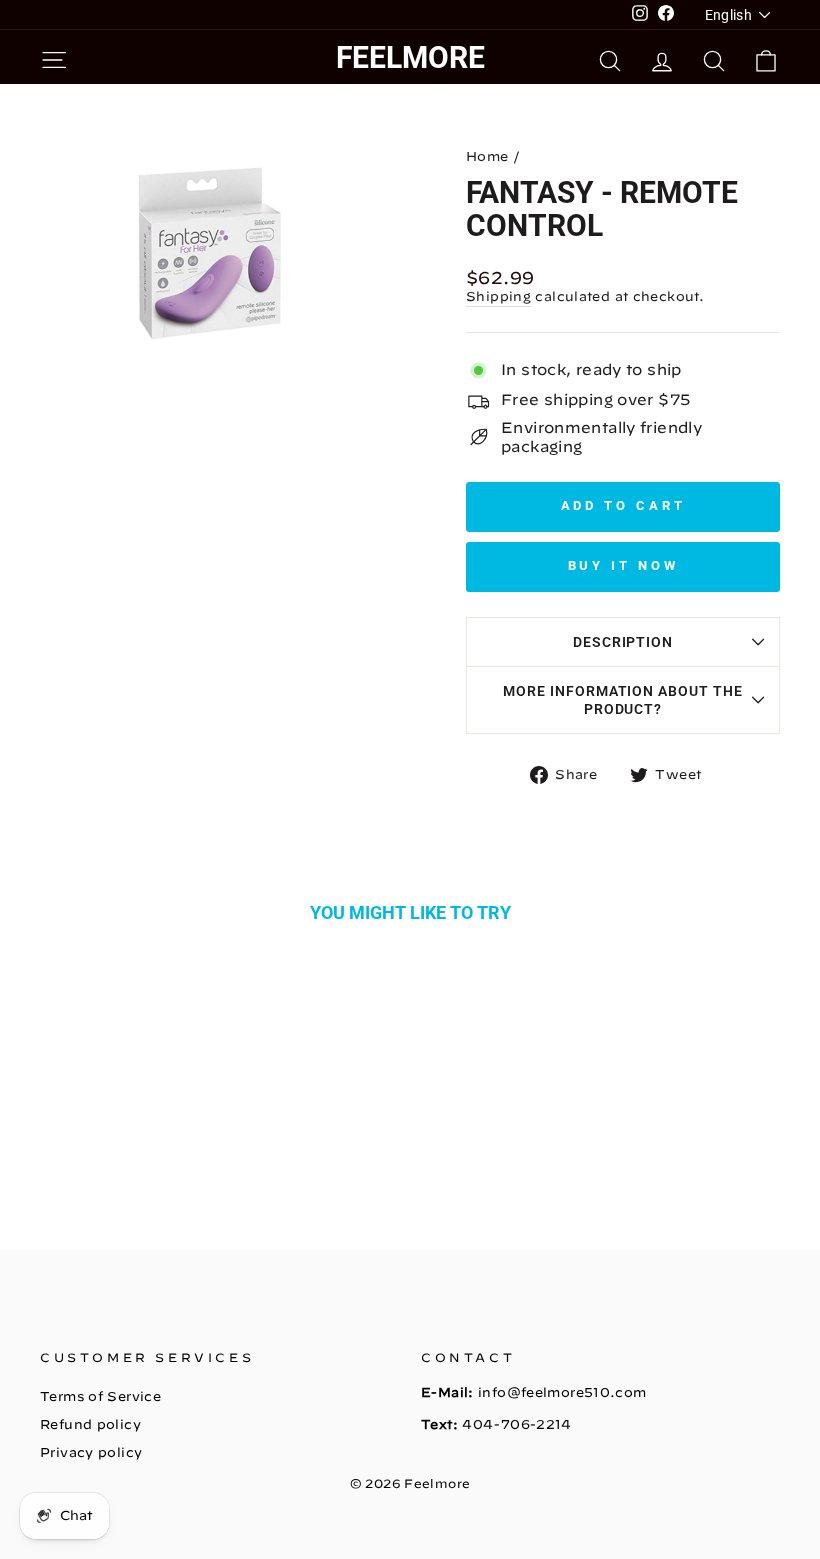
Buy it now (623, 565)
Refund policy (90, 1424)
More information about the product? (623, 700)
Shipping (498, 296)
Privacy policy (91, 1452)
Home (487, 156)
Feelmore (410, 57)
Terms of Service (100, 1396)
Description (623, 642)
